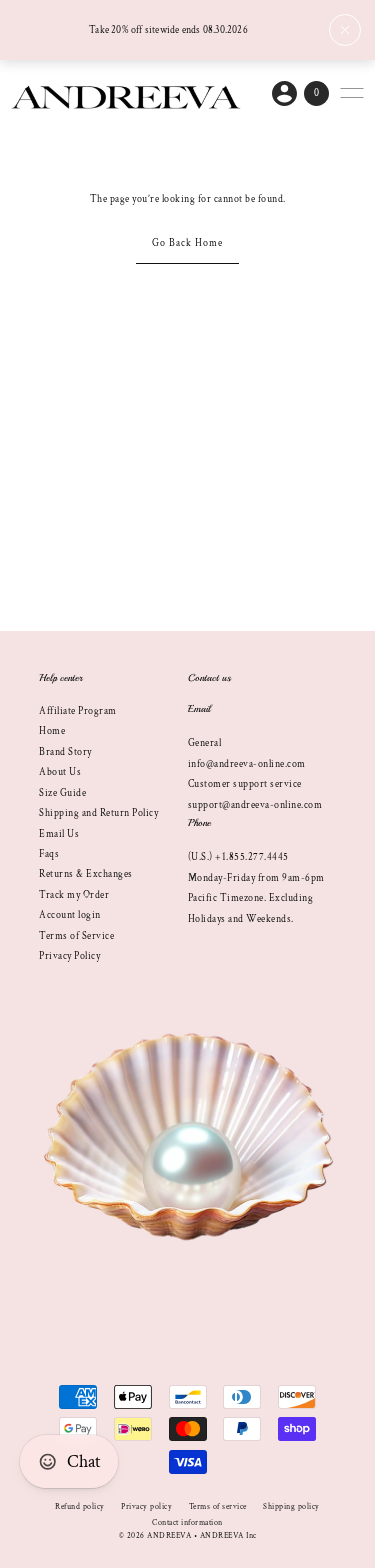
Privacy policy (146, 1506)
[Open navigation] (352, 93)
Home (52, 731)
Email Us (59, 834)
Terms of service (218, 1506)
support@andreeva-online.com (255, 805)
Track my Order (74, 895)
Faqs (49, 854)
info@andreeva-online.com (247, 764)
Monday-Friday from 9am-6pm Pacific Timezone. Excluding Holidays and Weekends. (256, 898)
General (205, 743)
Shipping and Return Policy (98, 813)
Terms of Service (76, 936)
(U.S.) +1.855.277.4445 (238, 857)
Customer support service (245, 784)
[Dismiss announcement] (345, 30)
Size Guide (62, 793)
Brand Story (65, 752)
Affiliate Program (78, 711)
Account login (70, 915)
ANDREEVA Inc (228, 1535)
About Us (60, 772)
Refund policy (80, 1506)
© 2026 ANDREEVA (155, 1535)
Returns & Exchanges (86, 874)
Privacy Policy (69, 956)
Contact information (187, 1522)
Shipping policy (291, 1506)
